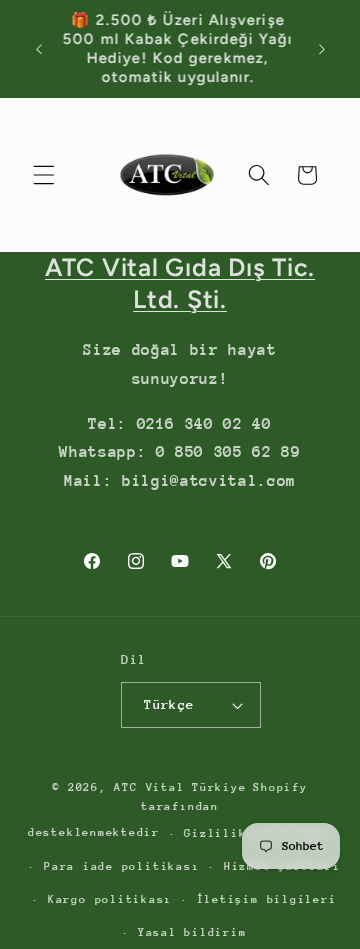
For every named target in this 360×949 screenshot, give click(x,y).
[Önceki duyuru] (39, 49)
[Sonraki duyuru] (322, 49)
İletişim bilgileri (267, 899)
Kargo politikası (110, 899)
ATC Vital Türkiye (180, 787)
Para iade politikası (121, 866)
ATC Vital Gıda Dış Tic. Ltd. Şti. (180, 283)
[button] (44, 175)
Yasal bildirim (192, 932)
